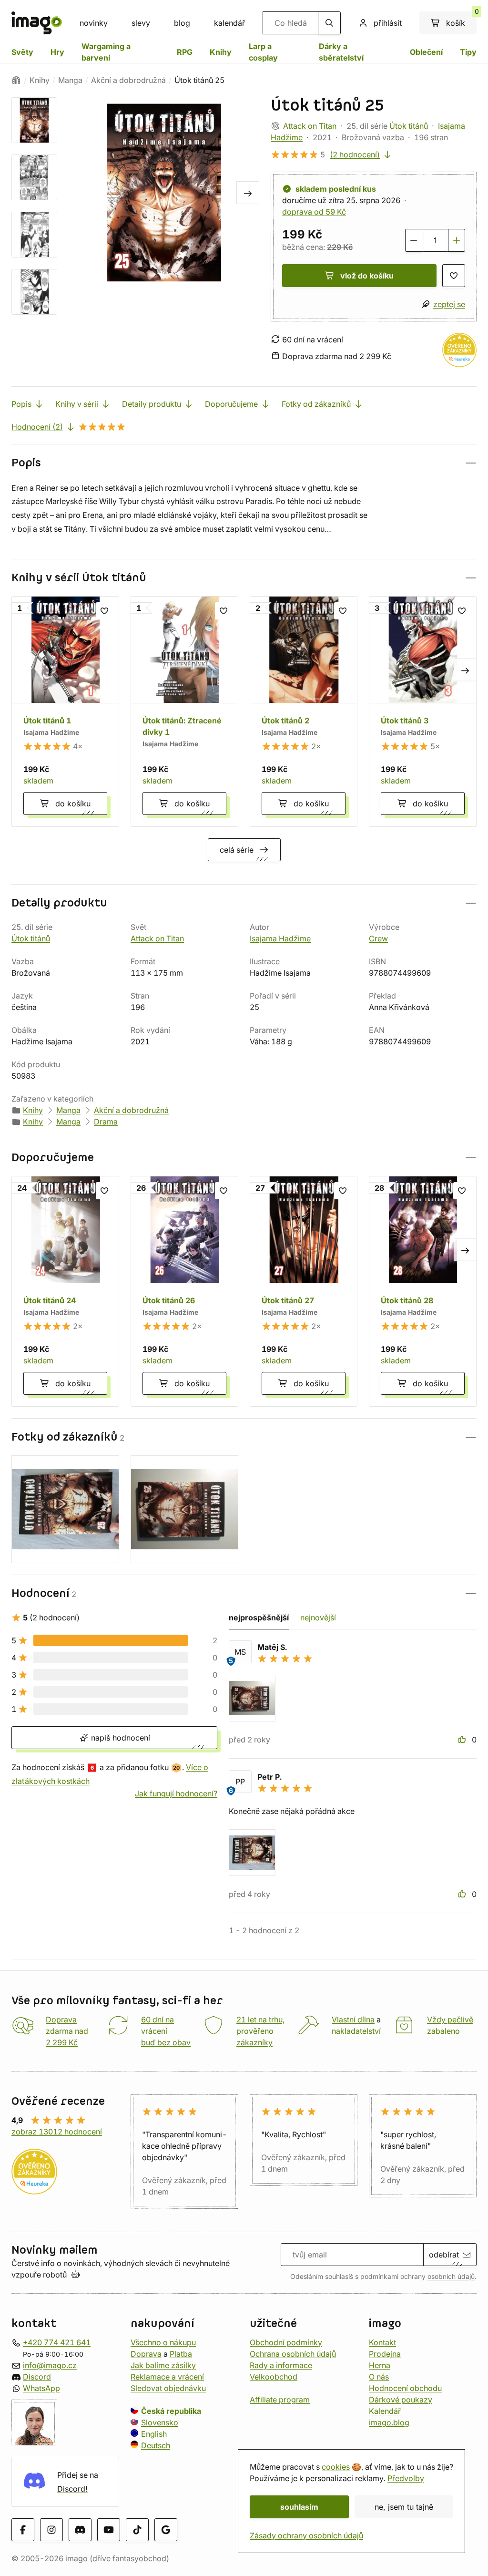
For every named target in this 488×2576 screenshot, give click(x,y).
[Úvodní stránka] (16, 80)
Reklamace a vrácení (167, 2377)
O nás (379, 2377)
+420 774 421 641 (57, 2342)
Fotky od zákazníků (316, 404)
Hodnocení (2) (37, 427)
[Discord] (80, 2530)
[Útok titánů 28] (423, 1291)
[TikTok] (137, 2530)
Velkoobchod (274, 2377)
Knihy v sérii (77, 404)
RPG (185, 52)
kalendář (229, 23)
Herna (380, 2365)
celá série (237, 850)
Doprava (146, 2354)
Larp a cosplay (263, 52)
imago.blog (389, 2422)
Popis (21, 404)
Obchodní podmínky (286, 2342)
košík (461, 20)
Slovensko (160, 2422)
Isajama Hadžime (280, 938)
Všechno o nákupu (163, 2342)
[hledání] (329, 23)
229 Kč (340, 247)
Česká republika (171, 2411)
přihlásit (388, 23)
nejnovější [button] (318, 1618)
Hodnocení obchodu (405, 2388)
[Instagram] (51, 2530)
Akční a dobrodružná (128, 80)
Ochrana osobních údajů (293, 2354)
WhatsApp (41, 2388)
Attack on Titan (310, 126)
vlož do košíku (367, 276)
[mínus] (414, 240)
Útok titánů (409, 126)
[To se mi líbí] (463, 1740)
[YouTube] (109, 2530)
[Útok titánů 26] (184, 1291)
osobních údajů (451, 2277)
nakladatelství (356, 2031)
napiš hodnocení (119, 1738)
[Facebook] (23, 2530)
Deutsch (156, 2445)
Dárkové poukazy (401, 2400)
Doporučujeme (231, 404)
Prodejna (385, 2354)
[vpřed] (248, 193)
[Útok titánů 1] (65, 711)
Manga (70, 80)
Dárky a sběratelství (341, 52)
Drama (106, 1122)
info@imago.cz (50, 2365)
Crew (378, 938)
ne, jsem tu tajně (404, 2507)
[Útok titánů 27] (304, 1291)
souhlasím (299, 2507)
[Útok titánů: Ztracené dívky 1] (184, 711)
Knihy (221, 52)
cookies (336, 2467)
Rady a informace (281, 2365)
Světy (22, 52)
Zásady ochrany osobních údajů (306, 2535)
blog (182, 23)
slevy (141, 23)
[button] (244, 463)
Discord (37, 2377)
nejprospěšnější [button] (259, 1618)
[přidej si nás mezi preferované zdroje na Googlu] (166, 2530)
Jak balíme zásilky (163, 2365)
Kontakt (382, 2342)
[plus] (457, 240)
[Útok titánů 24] (65, 1291)
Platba (181, 2354)
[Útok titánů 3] (423, 711)
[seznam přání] (454, 276)
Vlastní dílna (353, 2020)
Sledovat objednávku (168, 2388)
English (154, 2434)
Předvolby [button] (406, 2478)
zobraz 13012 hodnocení (57, 2132)
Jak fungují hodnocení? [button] (176, 1793)
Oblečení (426, 52)
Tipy (468, 52)
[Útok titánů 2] (304, 711)
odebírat (444, 2255)
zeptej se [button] (449, 304)
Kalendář (385, 2411)
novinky (94, 23)
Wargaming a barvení (106, 52)
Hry (57, 52)
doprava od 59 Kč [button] (314, 212)
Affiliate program (280, 2400)
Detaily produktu (152, 404)
